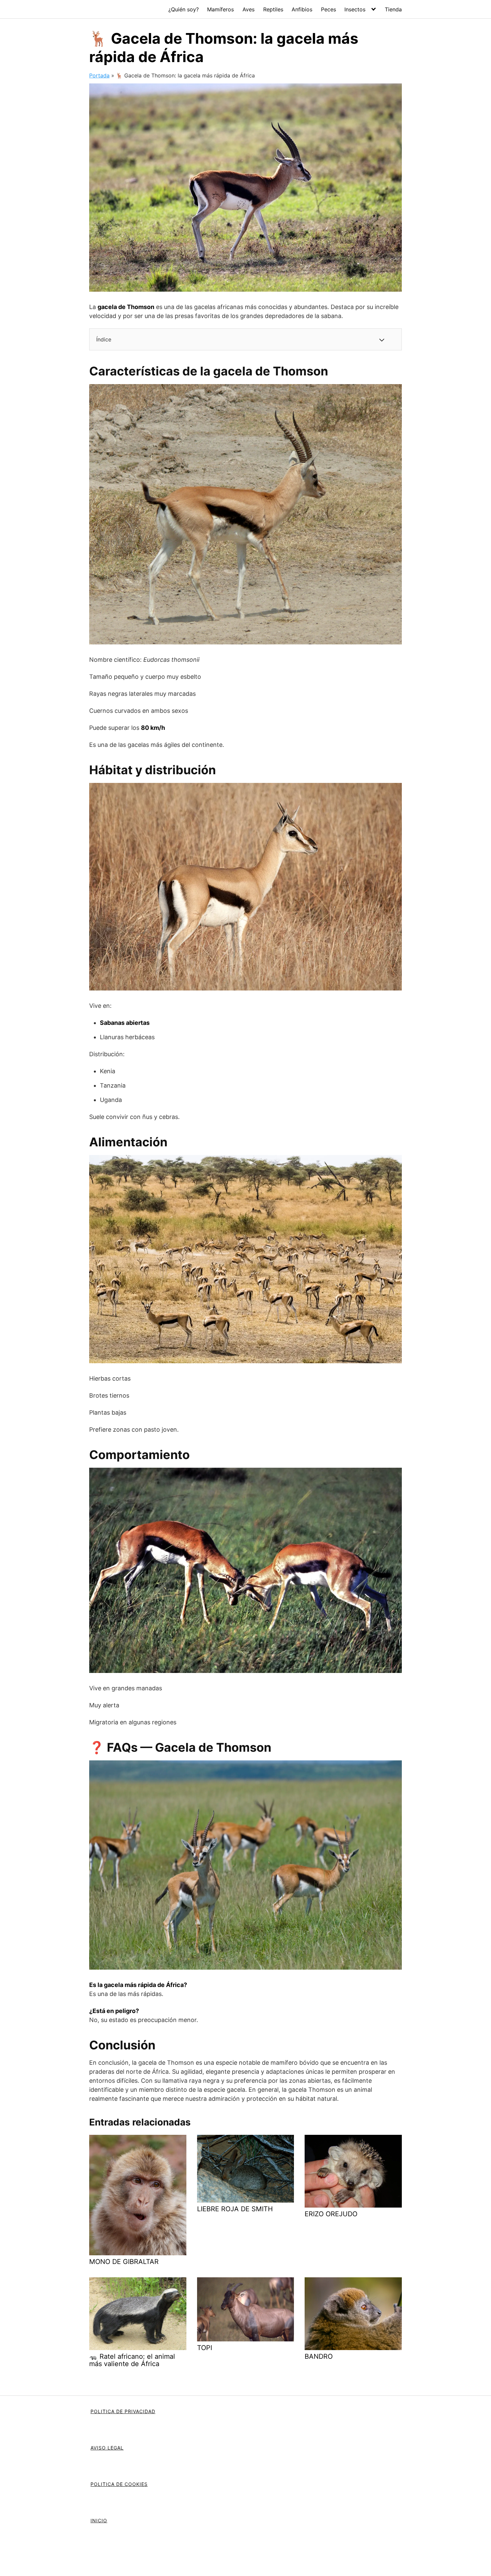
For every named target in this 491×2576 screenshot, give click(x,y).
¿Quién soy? (184, 9)
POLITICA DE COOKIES (119, 2484)
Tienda (393, 9)
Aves (249, 9)
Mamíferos (220, 9)
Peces (329, 9)
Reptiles (273, 9)
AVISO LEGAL (107, 2448)
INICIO (99, 2520)
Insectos (355, 9)
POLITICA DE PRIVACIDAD (123, 2411)
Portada (99, 75)
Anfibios (302, 9)
